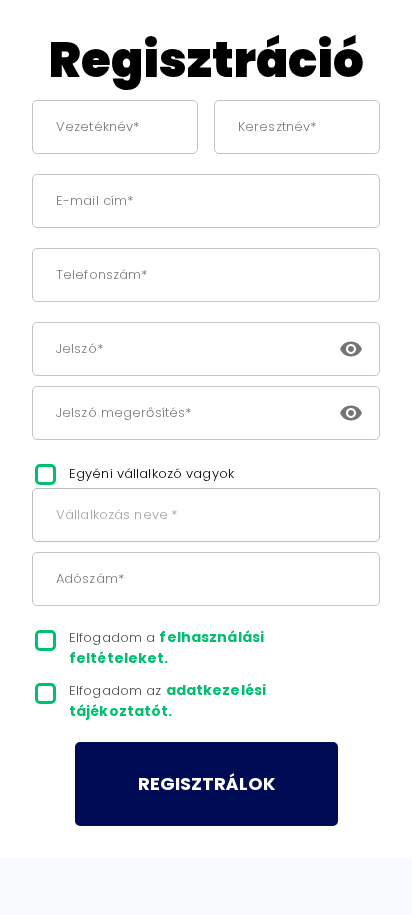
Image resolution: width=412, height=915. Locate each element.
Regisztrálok (206, 783)
